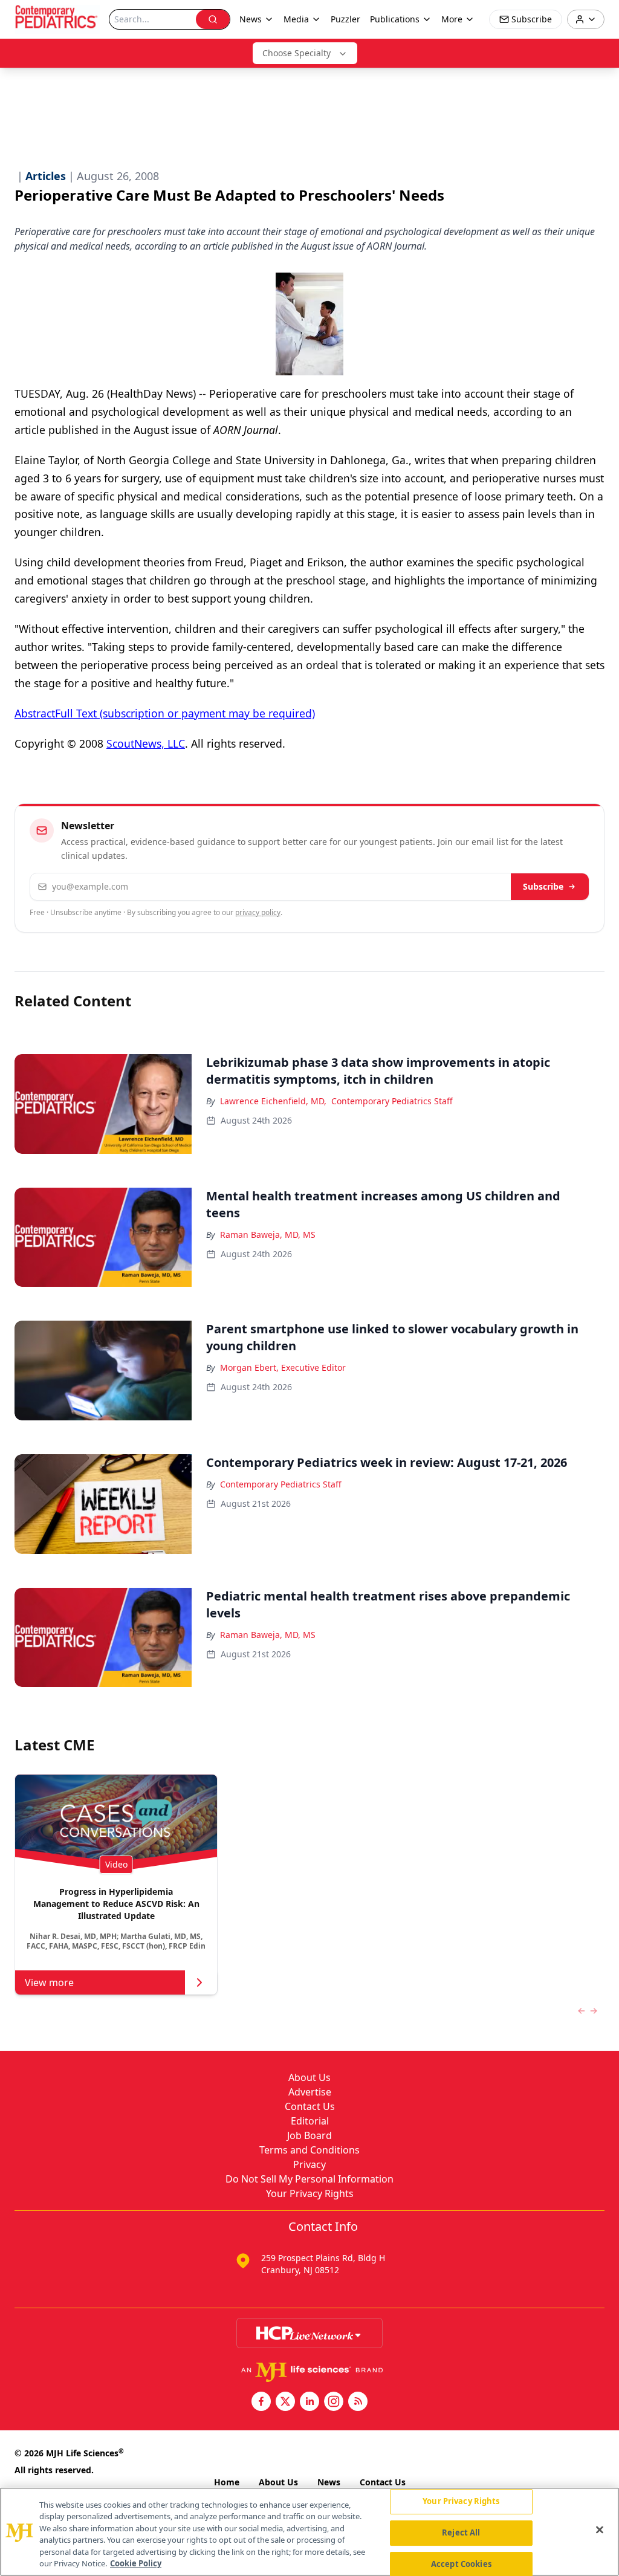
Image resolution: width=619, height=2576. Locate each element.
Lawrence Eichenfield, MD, (273, 1101)
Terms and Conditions (309, 2150)
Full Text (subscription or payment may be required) (185, 713)
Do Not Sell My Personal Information (309, 2179)
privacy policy (258, 912)
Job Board (309, 2135)
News (329, 2482)
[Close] (600, 2530)
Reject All (461, 2532)
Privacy (309, 2164)
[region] (309, 2532)
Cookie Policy (136, 2563)
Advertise (310, 2092)
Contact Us (310, 2106)
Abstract (35, 713)
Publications (395, 19)
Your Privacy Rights (310, 2193)
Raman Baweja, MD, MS (268, 1235)
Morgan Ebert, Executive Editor (283, 1367)
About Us (309, 2077)
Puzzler (345, 19)
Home (227, 2482)
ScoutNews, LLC (146, 743)
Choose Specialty (297, 53)
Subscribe (543, 886)
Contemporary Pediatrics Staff (392, 1101)
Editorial (310, 2121)
